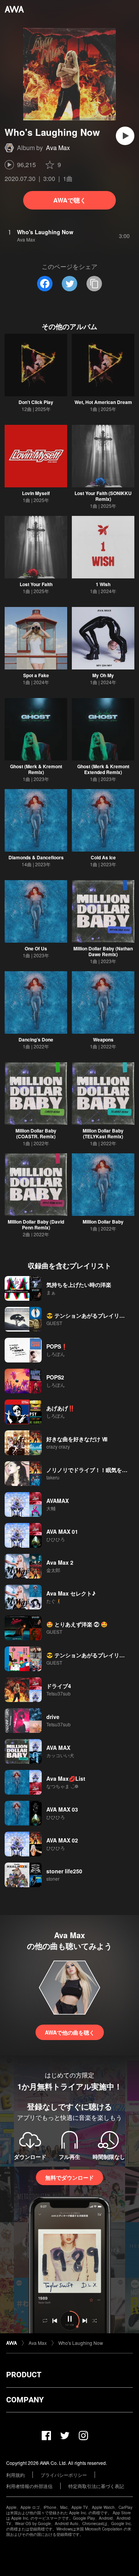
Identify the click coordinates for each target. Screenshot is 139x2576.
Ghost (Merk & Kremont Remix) (36, 769)
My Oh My (103, 675)
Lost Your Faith (36, 584)
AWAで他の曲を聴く (70, 2032)
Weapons (103, 1040)
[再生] (125, 136)
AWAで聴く (70, 200)
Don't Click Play (36, 402)
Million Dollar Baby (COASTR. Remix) (36, 1133)
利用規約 (15, 2475)
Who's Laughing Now (81, 2343)
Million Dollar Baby (103, 1222)
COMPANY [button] (25, 2400)
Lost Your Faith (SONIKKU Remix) (103, 496)
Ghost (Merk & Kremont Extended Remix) (103, 769)
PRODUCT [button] (24, 2375)
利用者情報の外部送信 (29, 2486)
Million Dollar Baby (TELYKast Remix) (103, 1133)
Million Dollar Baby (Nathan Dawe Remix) (103, 951)
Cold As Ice (103, 857)
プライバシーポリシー (64, 2475)
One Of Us (36, 948)
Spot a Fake (36, 675)
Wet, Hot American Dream (103, 402)
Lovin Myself (36, 493)
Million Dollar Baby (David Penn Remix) (36, 1225)
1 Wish (103, 584)
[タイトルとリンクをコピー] (94, 284)
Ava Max (58, 148)
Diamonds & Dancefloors (36, 857)
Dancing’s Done (36, 1040)
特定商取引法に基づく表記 (96, 2486)
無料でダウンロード (69, 2177)
